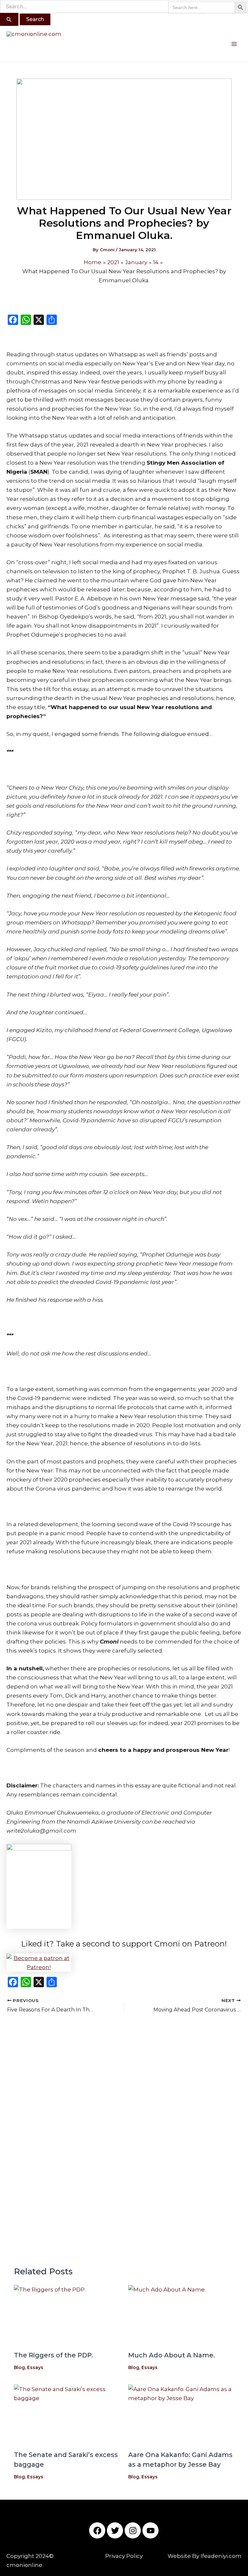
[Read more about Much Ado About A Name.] (181, 2315)
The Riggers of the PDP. (53, 2355)
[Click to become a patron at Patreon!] (124, 1963)
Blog (19, 2367)
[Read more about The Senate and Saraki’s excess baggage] (67, 2414)
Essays (35, 2367)
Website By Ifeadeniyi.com (205, 2556)
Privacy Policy (124, 2556)
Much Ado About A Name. (172, 2355)
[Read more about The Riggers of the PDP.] (67, 2315)
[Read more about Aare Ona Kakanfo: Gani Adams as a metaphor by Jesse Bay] (181, 2414)
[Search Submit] (9, 19)
